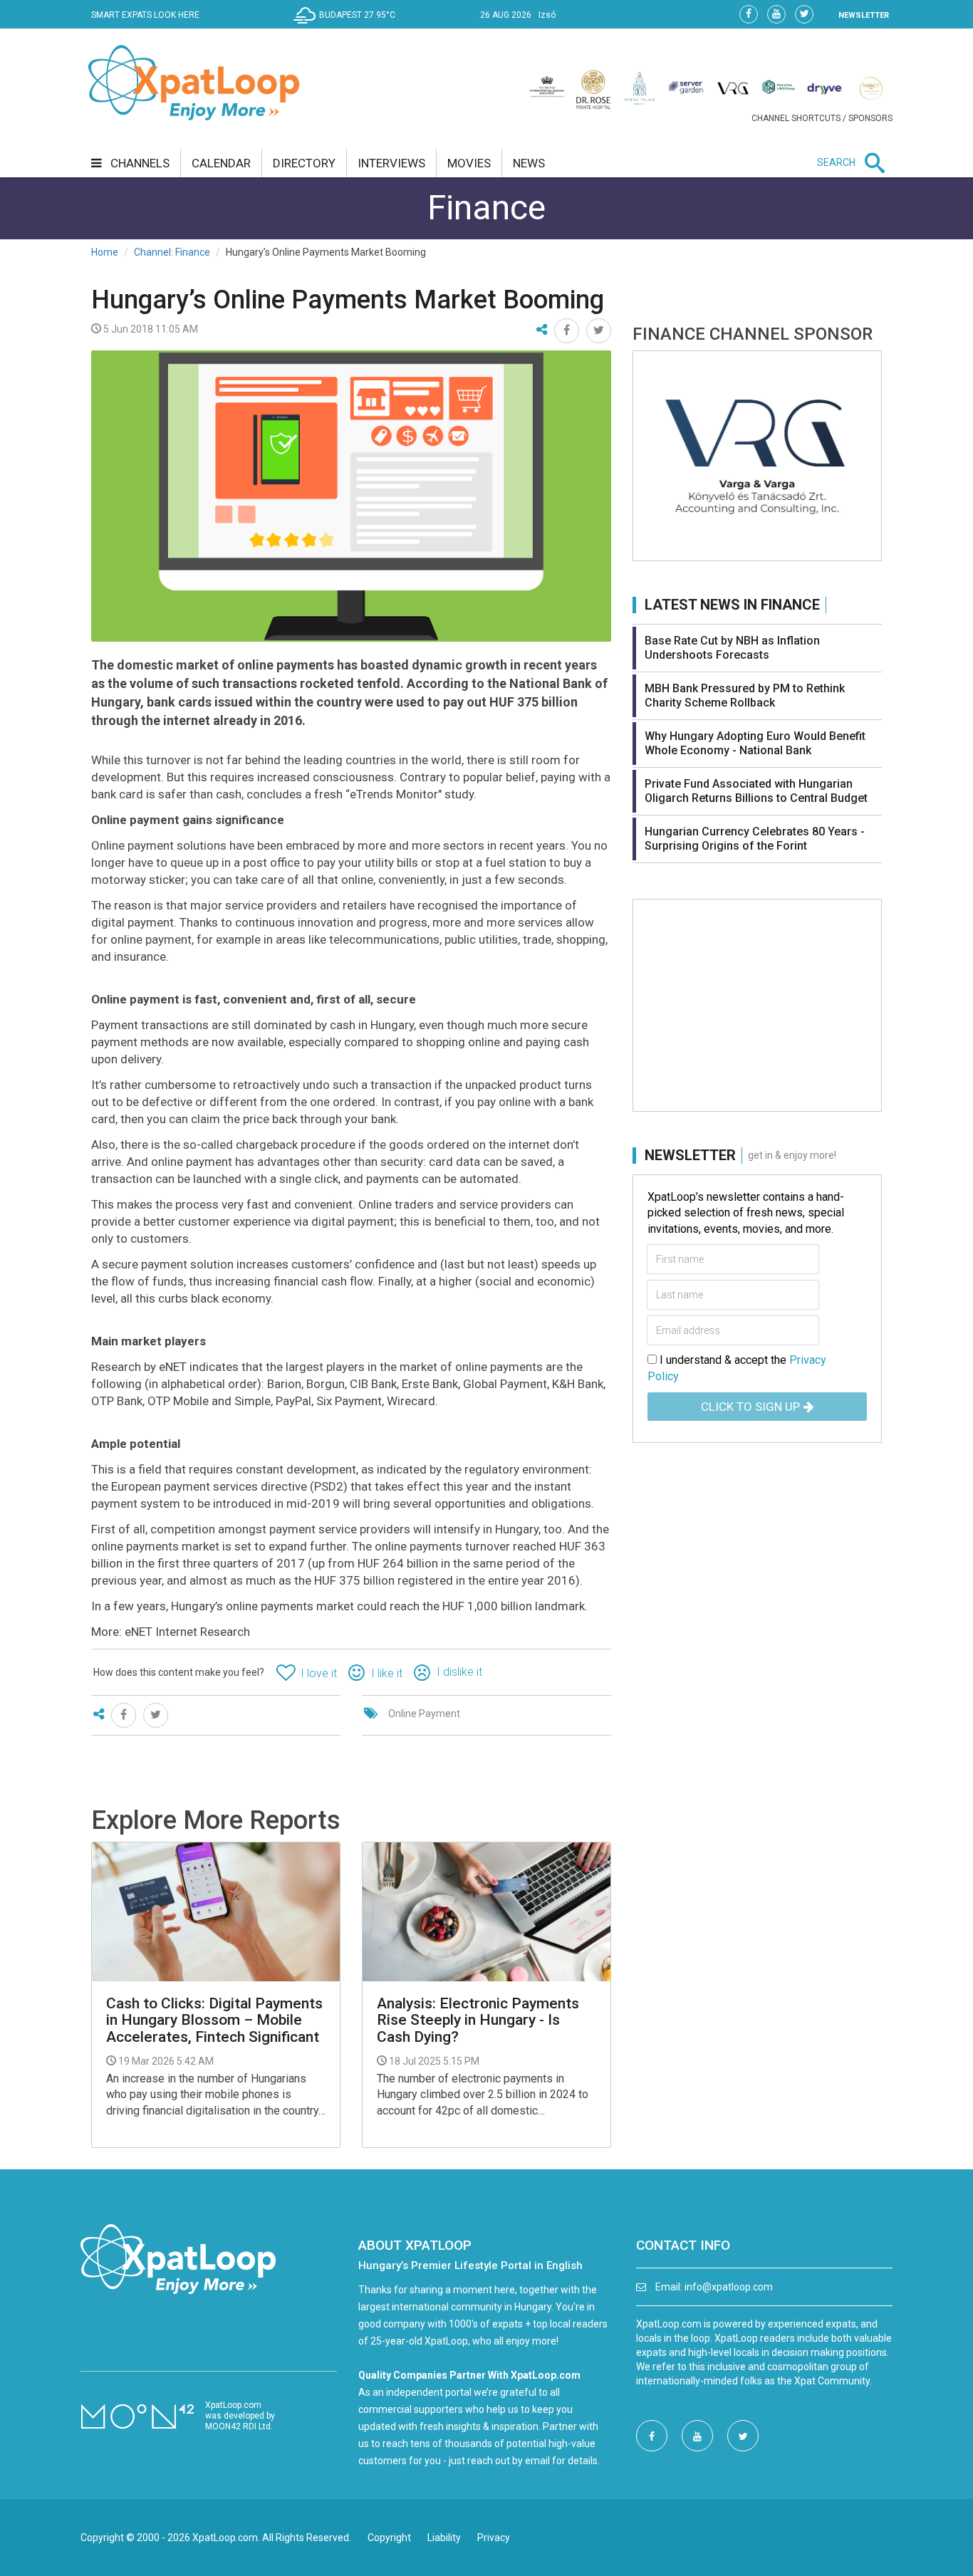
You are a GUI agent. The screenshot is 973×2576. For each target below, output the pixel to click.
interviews (391, 163)
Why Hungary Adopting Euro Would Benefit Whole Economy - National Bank (755, 743)
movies (469, 163)
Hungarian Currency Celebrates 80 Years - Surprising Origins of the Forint (755, 839)
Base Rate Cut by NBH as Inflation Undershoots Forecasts (732, 648)
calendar (221, 163)
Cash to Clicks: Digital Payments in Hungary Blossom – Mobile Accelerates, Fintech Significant (214, 2020)
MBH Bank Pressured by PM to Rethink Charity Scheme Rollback (745, 695)
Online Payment (424, 1714)
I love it (319, 1673)
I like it (387, 1673)
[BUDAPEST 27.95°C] (348, 26)
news (529, 163)
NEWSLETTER (864, 15)
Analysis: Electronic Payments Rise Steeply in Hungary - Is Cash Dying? (478, 2020)
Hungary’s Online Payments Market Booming (348, 300)
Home (105, 252)
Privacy (494, 2538)
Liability (444, 2538)
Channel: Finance (172, 252)
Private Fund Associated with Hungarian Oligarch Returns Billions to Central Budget (756, 791)
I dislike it (459, 1672)
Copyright (389, 2538)
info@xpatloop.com (729, 2287)
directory (304, 163)
